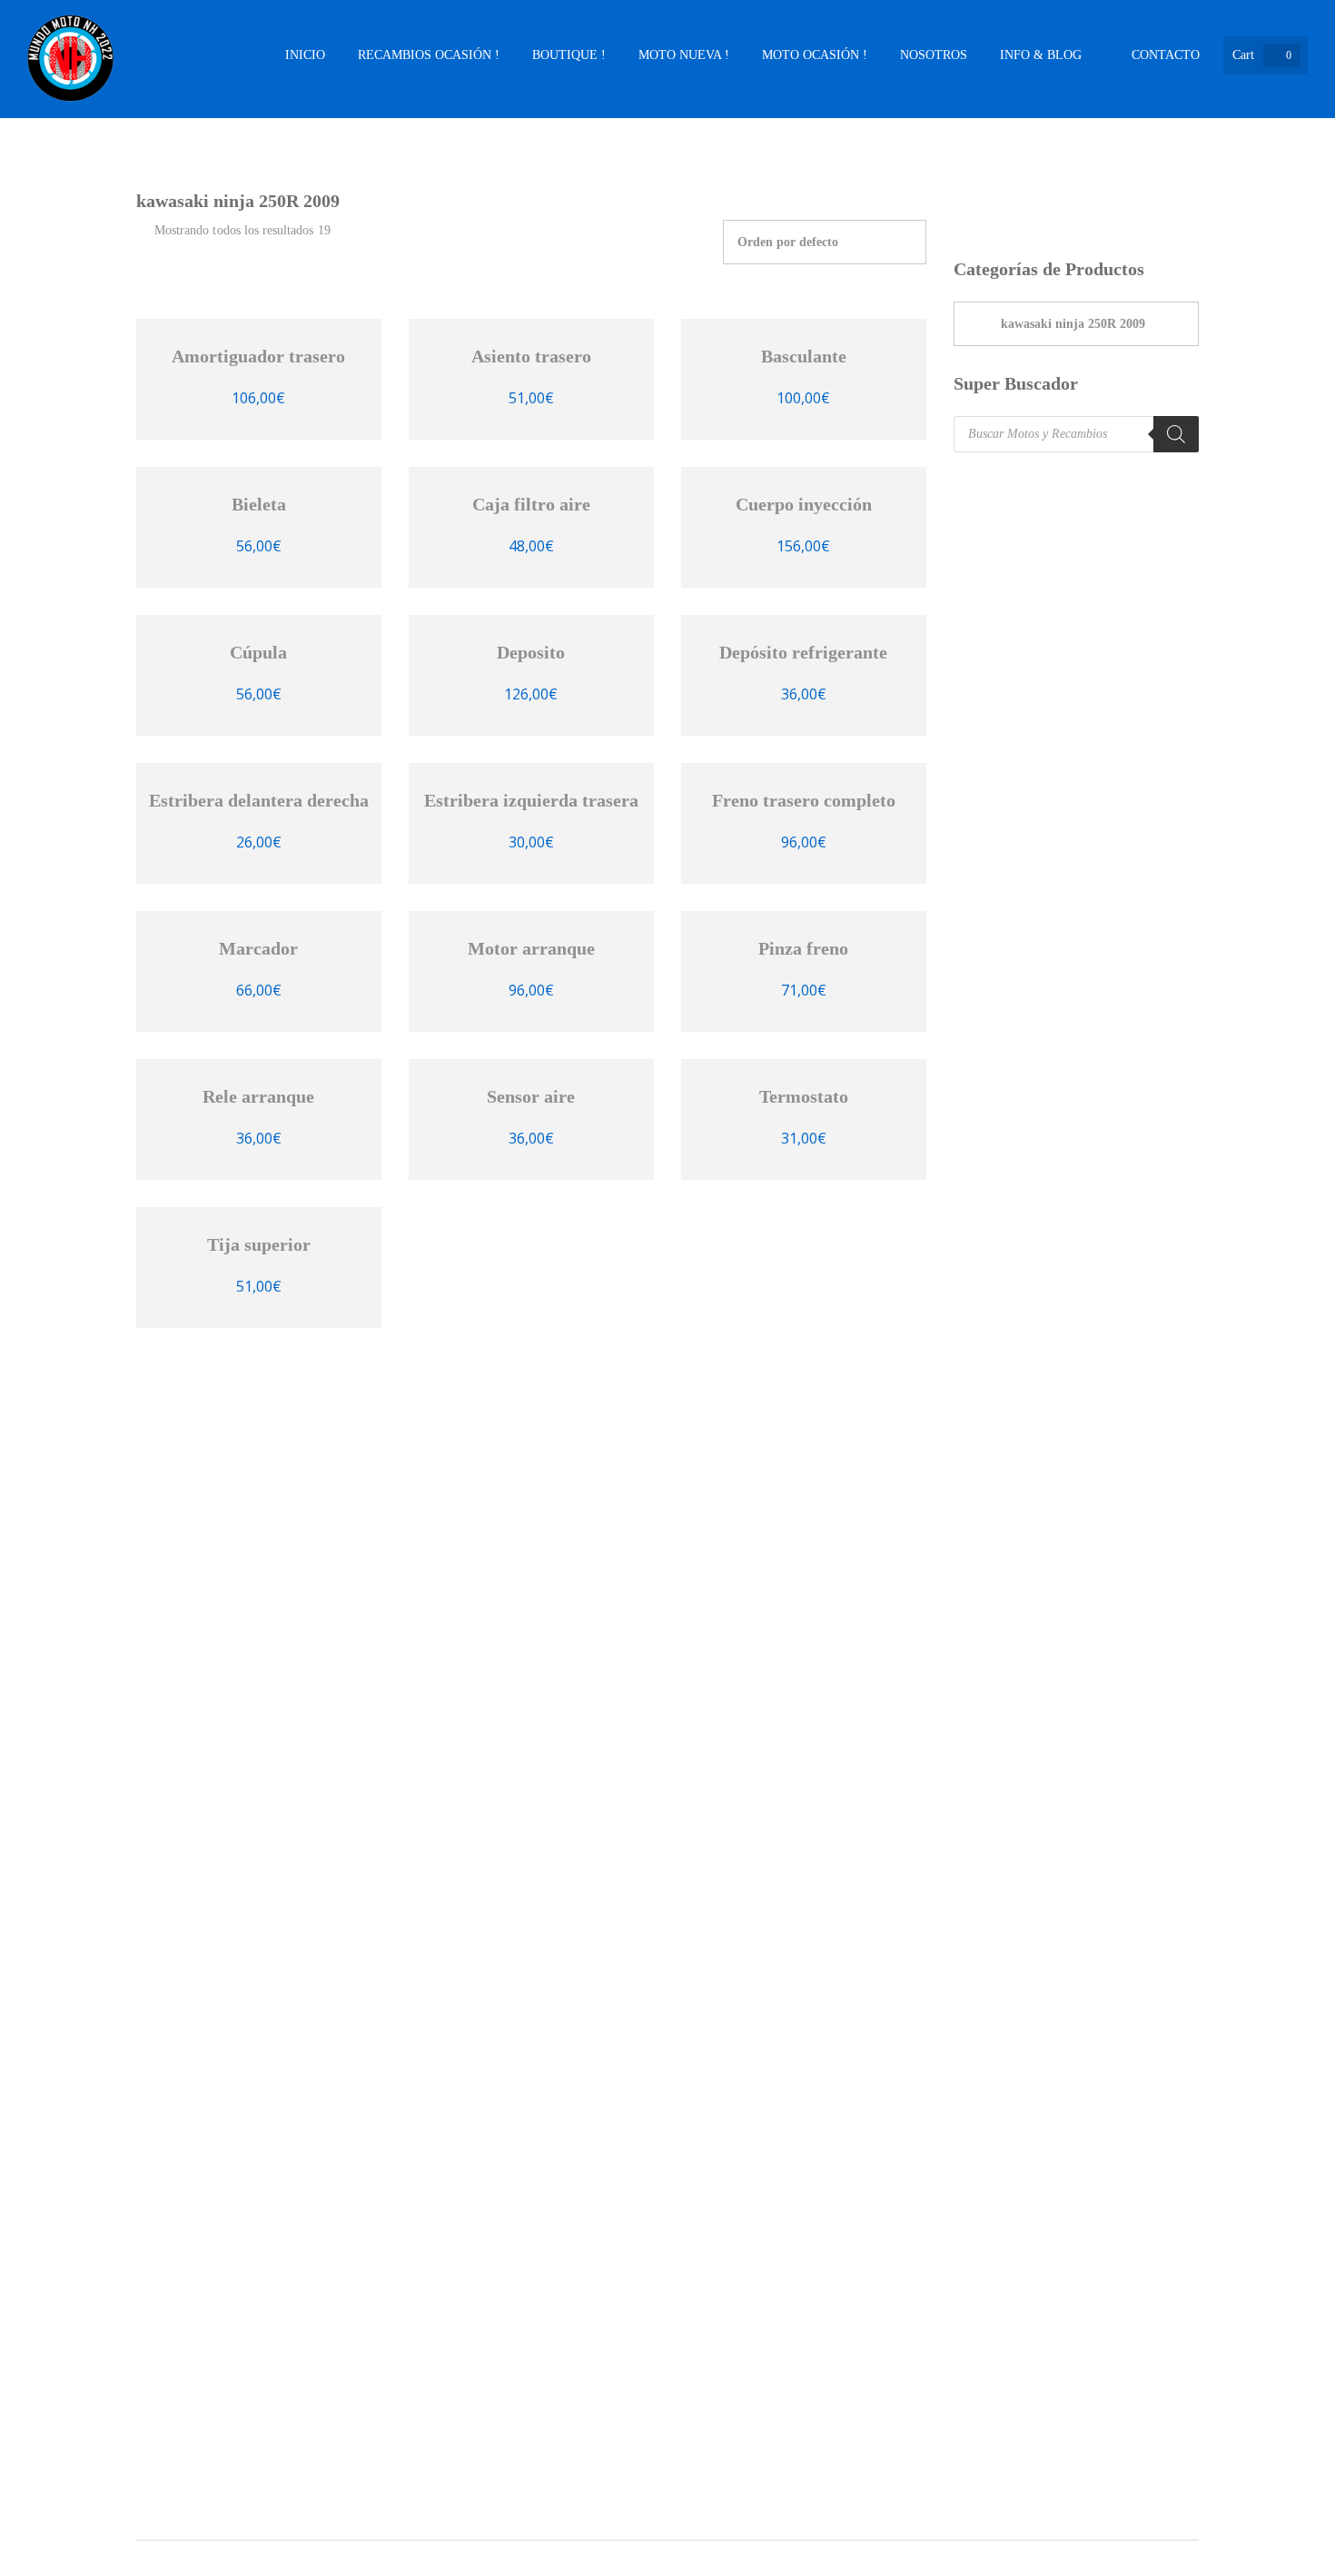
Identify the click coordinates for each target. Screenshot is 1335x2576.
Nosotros (934, 55)
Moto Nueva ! (684, 55)
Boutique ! (569, 55)
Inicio (305, 55)
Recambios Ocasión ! (429, 55)
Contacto (1166, 55)
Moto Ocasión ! (815, 55)
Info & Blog (1041, 55)
